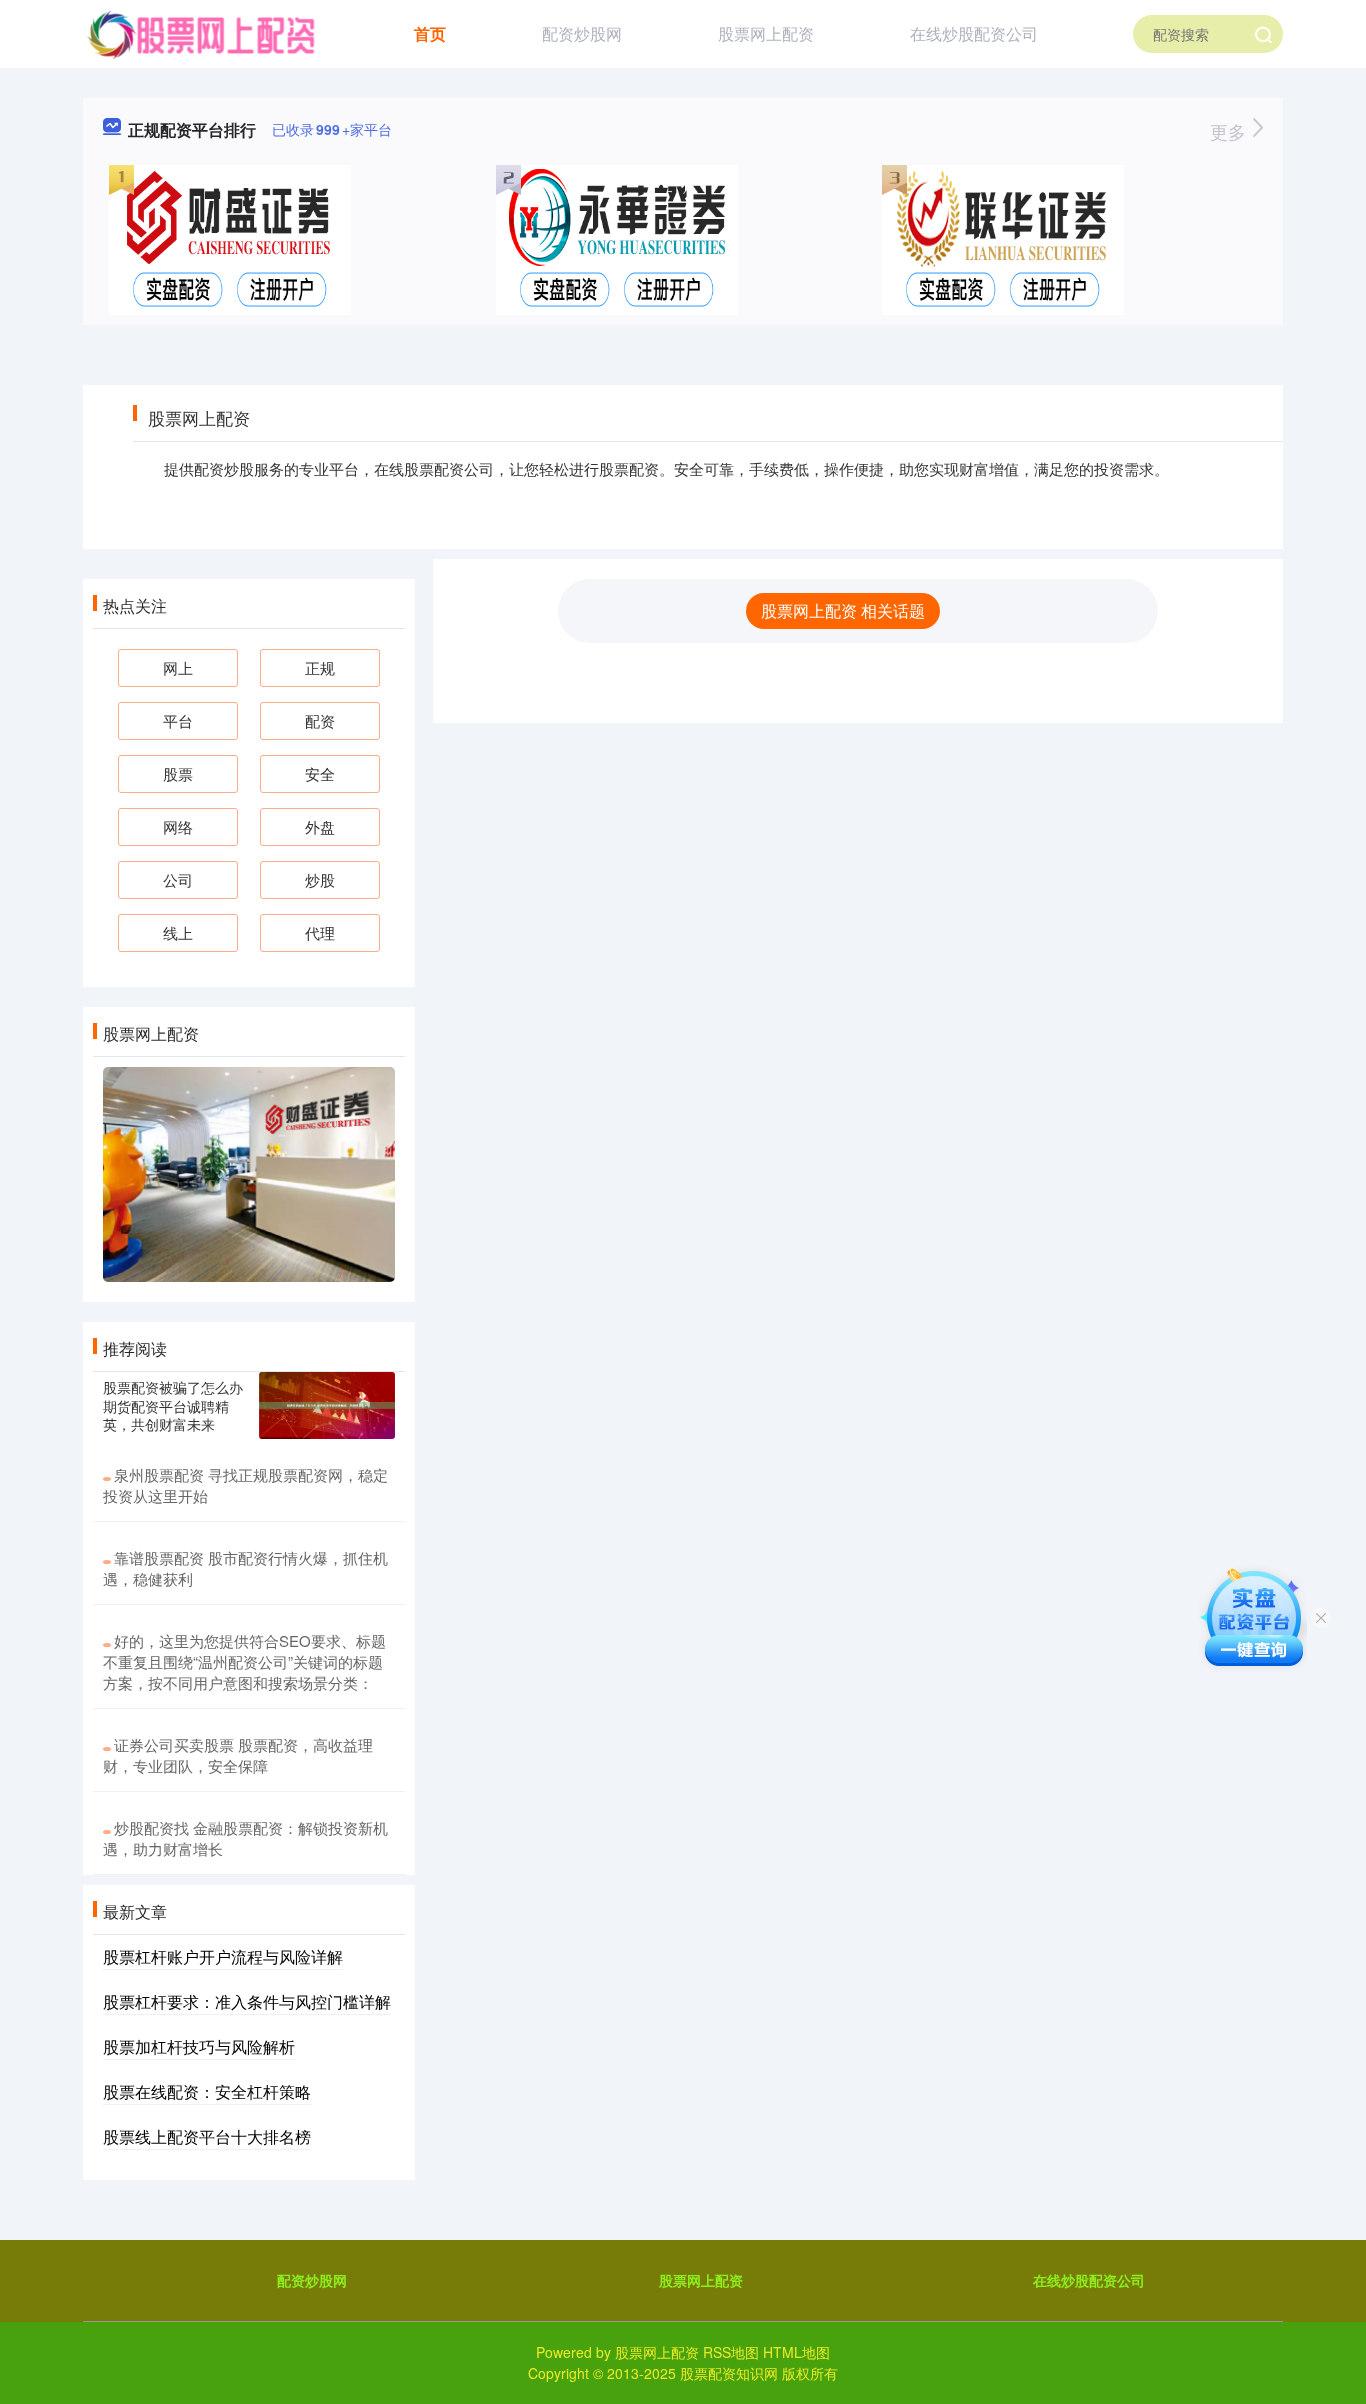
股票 (178, 773)
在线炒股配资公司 (974, 33)
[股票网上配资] (200, 32)
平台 (178, 720)
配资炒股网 (582, 33)
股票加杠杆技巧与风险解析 (199, 2046)
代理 (320, 932)
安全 (320, 773)
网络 (178, 826)
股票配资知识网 (729, 2373)
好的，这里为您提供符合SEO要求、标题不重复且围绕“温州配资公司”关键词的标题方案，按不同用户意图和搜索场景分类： (244, 1661)
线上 (178, 932)
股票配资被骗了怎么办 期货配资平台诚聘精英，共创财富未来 (173, 1405)
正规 (320, 667)
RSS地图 (731, 2352)
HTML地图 (796, 2352)
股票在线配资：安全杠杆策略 (207, 2091)
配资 (320, 720)
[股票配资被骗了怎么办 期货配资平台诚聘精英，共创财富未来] (327, 1405)
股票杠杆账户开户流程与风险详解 (223, 1956)
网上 (178, 667)
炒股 (320, 879)
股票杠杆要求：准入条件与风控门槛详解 (247, 2001)
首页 (430, 33)
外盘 (320, 826)
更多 (1230, 131)
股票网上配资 (766, 33)
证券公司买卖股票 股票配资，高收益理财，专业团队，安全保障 (238, 1755)
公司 (178, 879)
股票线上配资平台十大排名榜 (207, 2136)
